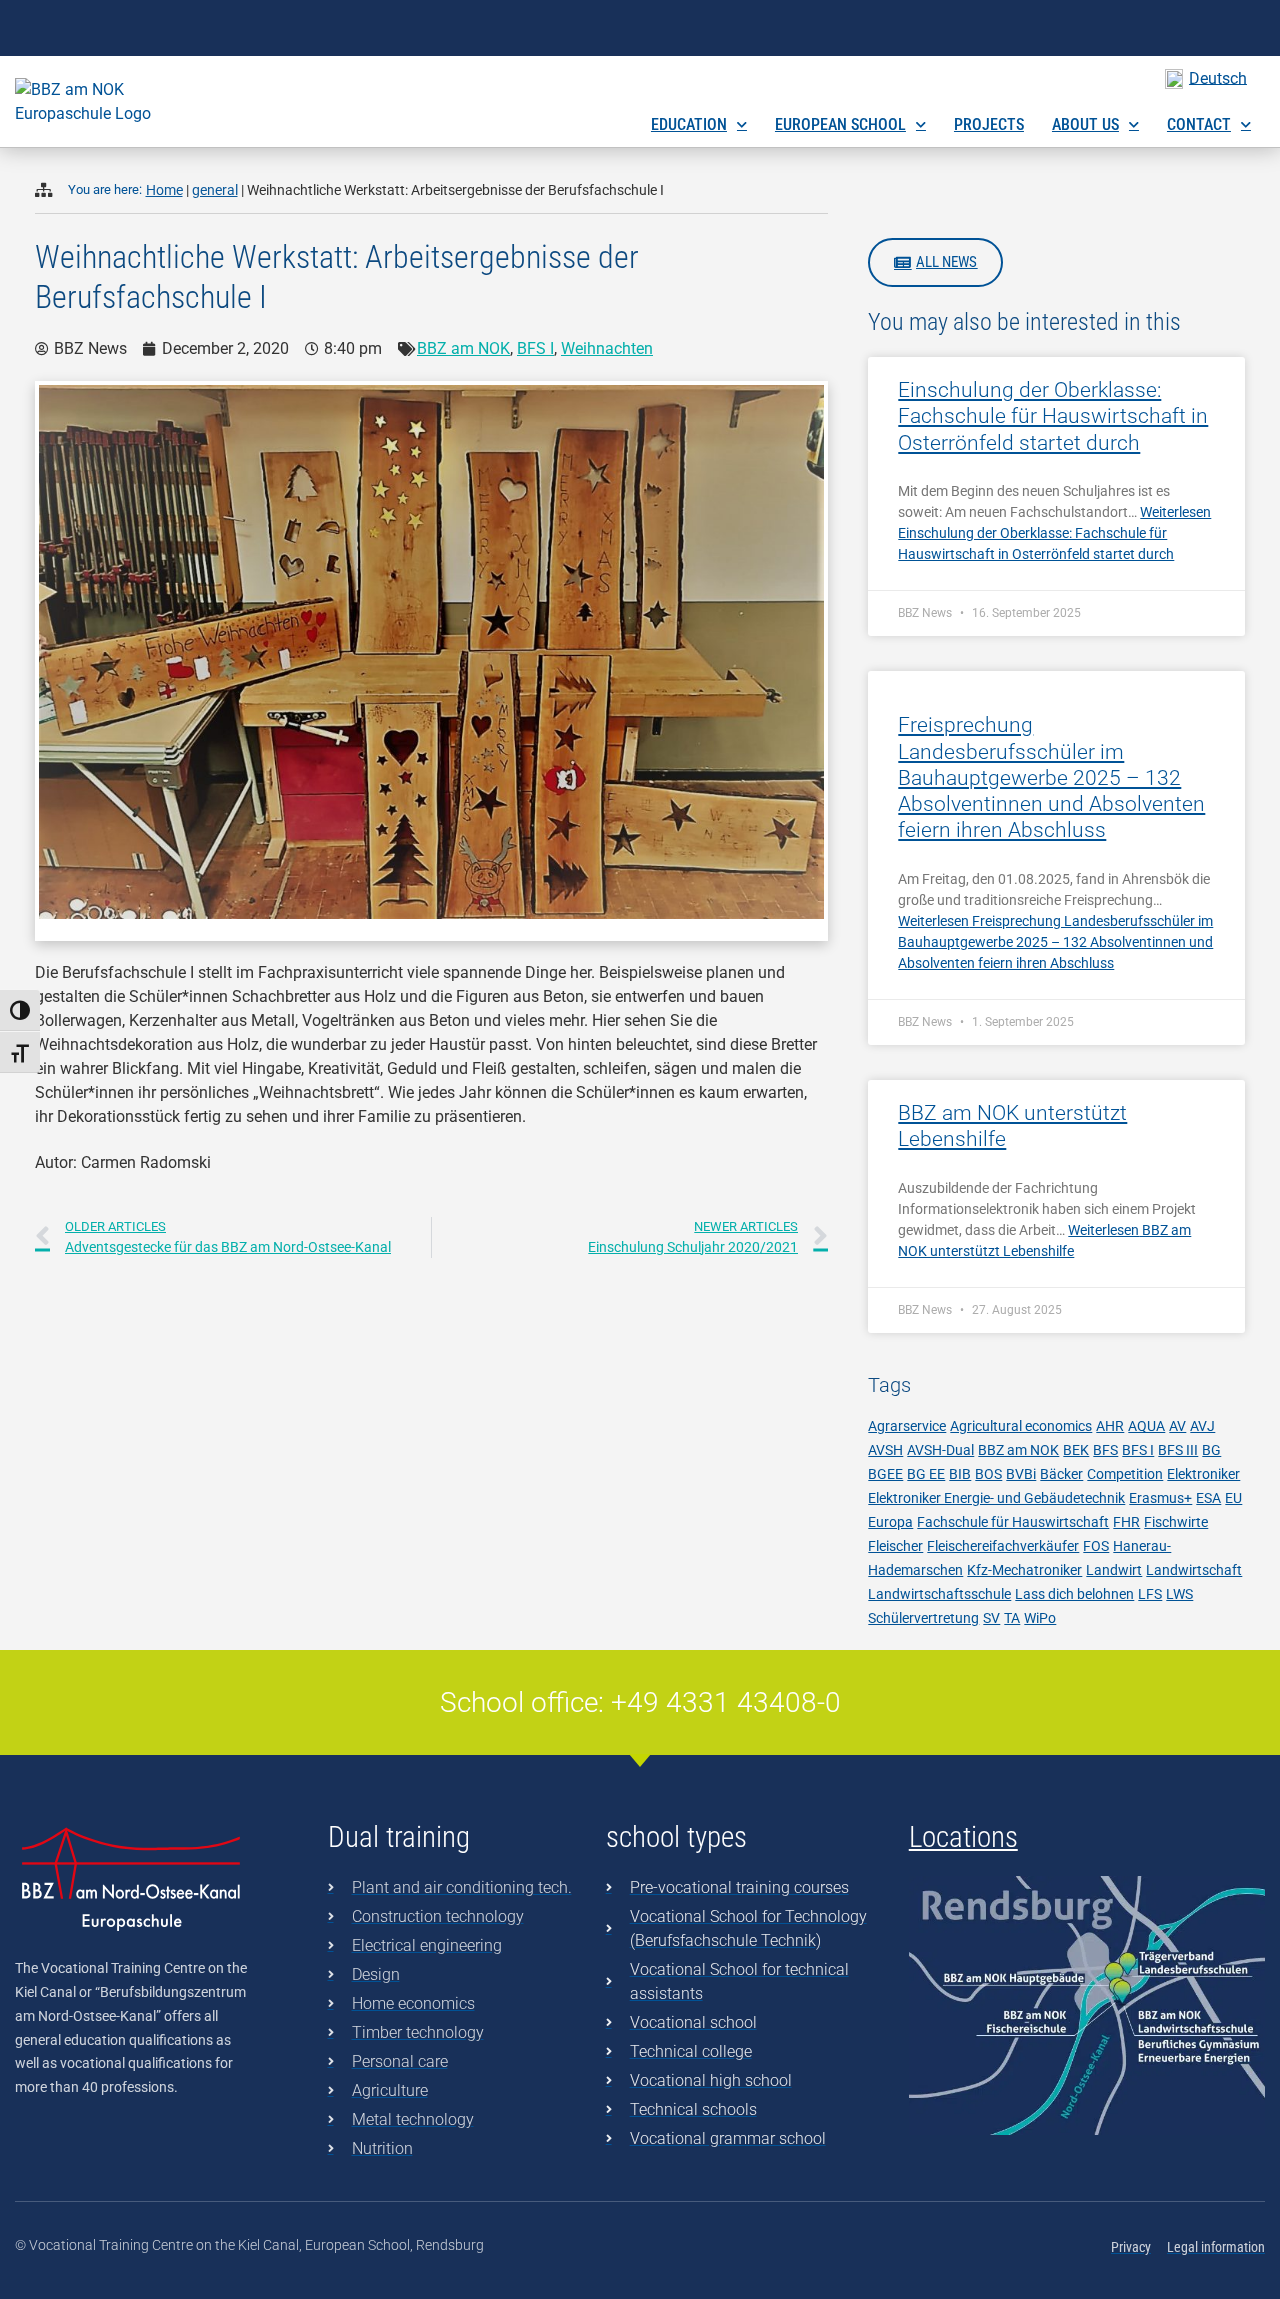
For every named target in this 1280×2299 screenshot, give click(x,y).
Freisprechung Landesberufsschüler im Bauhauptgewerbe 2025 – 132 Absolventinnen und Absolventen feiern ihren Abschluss (1051, 777)
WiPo (1040, 1618)
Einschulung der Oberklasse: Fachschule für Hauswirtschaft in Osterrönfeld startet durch (1053, 416)
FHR (1126, 1522)
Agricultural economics (1021, 1426)
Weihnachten (607, 348)
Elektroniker (1203, 1474)
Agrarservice (907, 1426)
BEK (1076, 1450)
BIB (960, 1474)
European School (840, 124)
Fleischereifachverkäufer (1003, 1546)
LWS (1179, 1594)
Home (164, 190)
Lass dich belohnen (1074, 1594)
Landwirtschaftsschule (939, 1594)
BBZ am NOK (463, 348)
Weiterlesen (1054, 533)
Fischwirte (1176, 1522)
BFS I (535, 348)
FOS (1096, 1546)
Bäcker (1061, 1474)
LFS (1150, 1594)
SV (991, 1618)
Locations (963, 1837)
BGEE (885, 1474)
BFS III (1178, 1450)
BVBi (1021, 1474)
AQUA (1146, 1426)
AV (1177, 1426)
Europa (890, 1522)
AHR (1110, 1426)
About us (1085, 124)
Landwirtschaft (1194, 1570)
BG (1211, 1450)
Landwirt (1114, 1570)
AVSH (885, 1450)
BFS (1105, 1450)
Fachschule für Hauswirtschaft (1013, 1522)
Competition (1125, 1474)
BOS (988, 1474)
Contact (1199, 124)
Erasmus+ (1160, 1498)
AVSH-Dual (940, 1450)
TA (1012, 1618)
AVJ (1202, 1426)
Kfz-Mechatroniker (1024, 1570)
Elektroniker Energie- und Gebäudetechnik (996, 1498)
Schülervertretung (923, 1618)
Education (689, 124)
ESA (1208, 1498)
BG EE (926, 1474)
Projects (989, 124)
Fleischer (895, 1546)
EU (1233, 1498)
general (215, 190)
